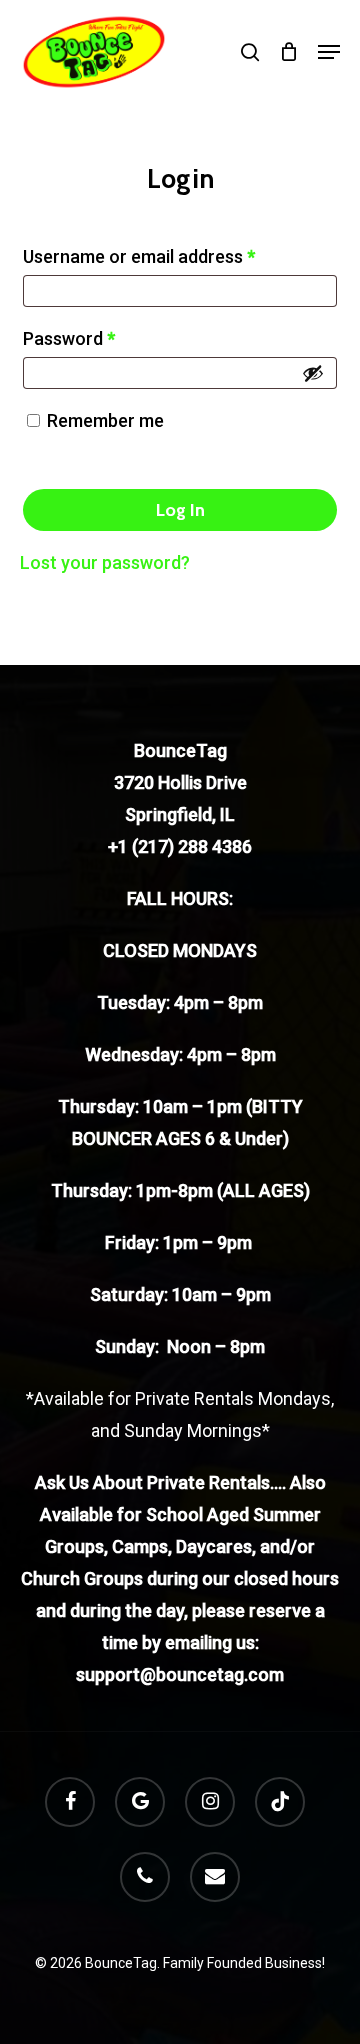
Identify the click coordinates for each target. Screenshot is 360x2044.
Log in (180, 510)
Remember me (105, 420)
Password (69, 338)
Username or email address (139, 256)
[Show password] (313, 373)
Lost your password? (105, 562)
